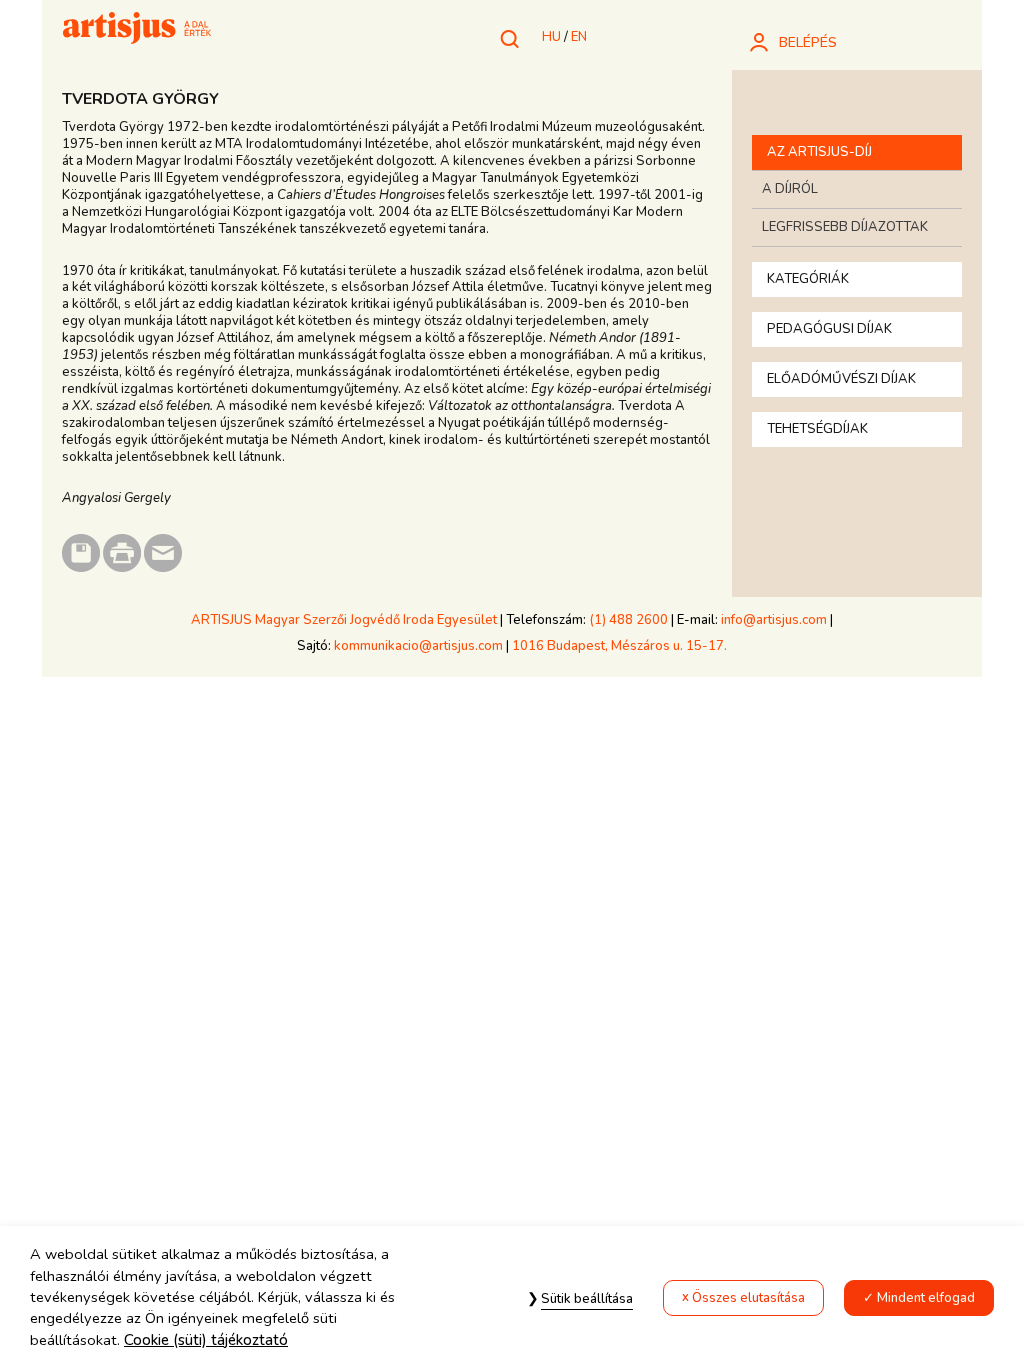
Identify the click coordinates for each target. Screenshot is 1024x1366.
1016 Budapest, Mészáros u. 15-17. (619, 646)
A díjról (790, 189)
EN (579, 37)
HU (551, 37)
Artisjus (137, 30)
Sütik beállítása (587, 1299)
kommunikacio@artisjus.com (418, 646)
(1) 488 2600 (628, 620)
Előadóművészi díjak (841, 379)
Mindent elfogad (926, 1298)
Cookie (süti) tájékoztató (206, 1340)
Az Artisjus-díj (819, 152)
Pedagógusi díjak (829, 329)
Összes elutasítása (748, 1298)
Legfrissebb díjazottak (845, 227)
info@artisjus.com (774, 620)
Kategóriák (808, 279)
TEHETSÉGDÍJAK (817, 429)
